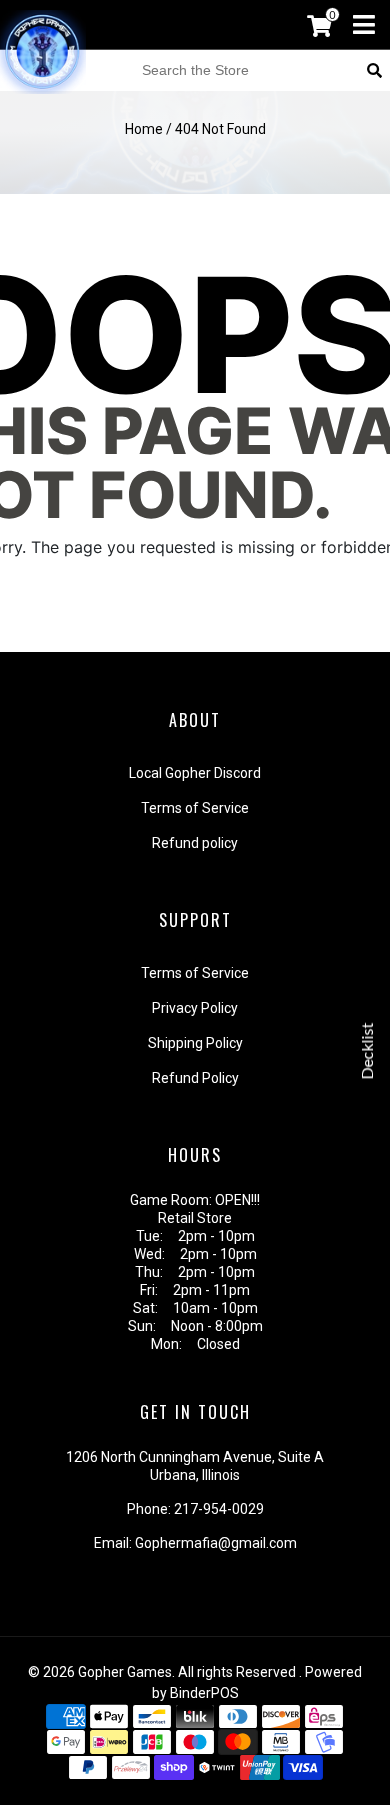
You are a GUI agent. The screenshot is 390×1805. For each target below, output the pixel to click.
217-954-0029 (219, 1509)
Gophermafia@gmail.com (216, 1543)
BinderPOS (204, 1693)
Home (144, 129)
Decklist (368, 1050)
